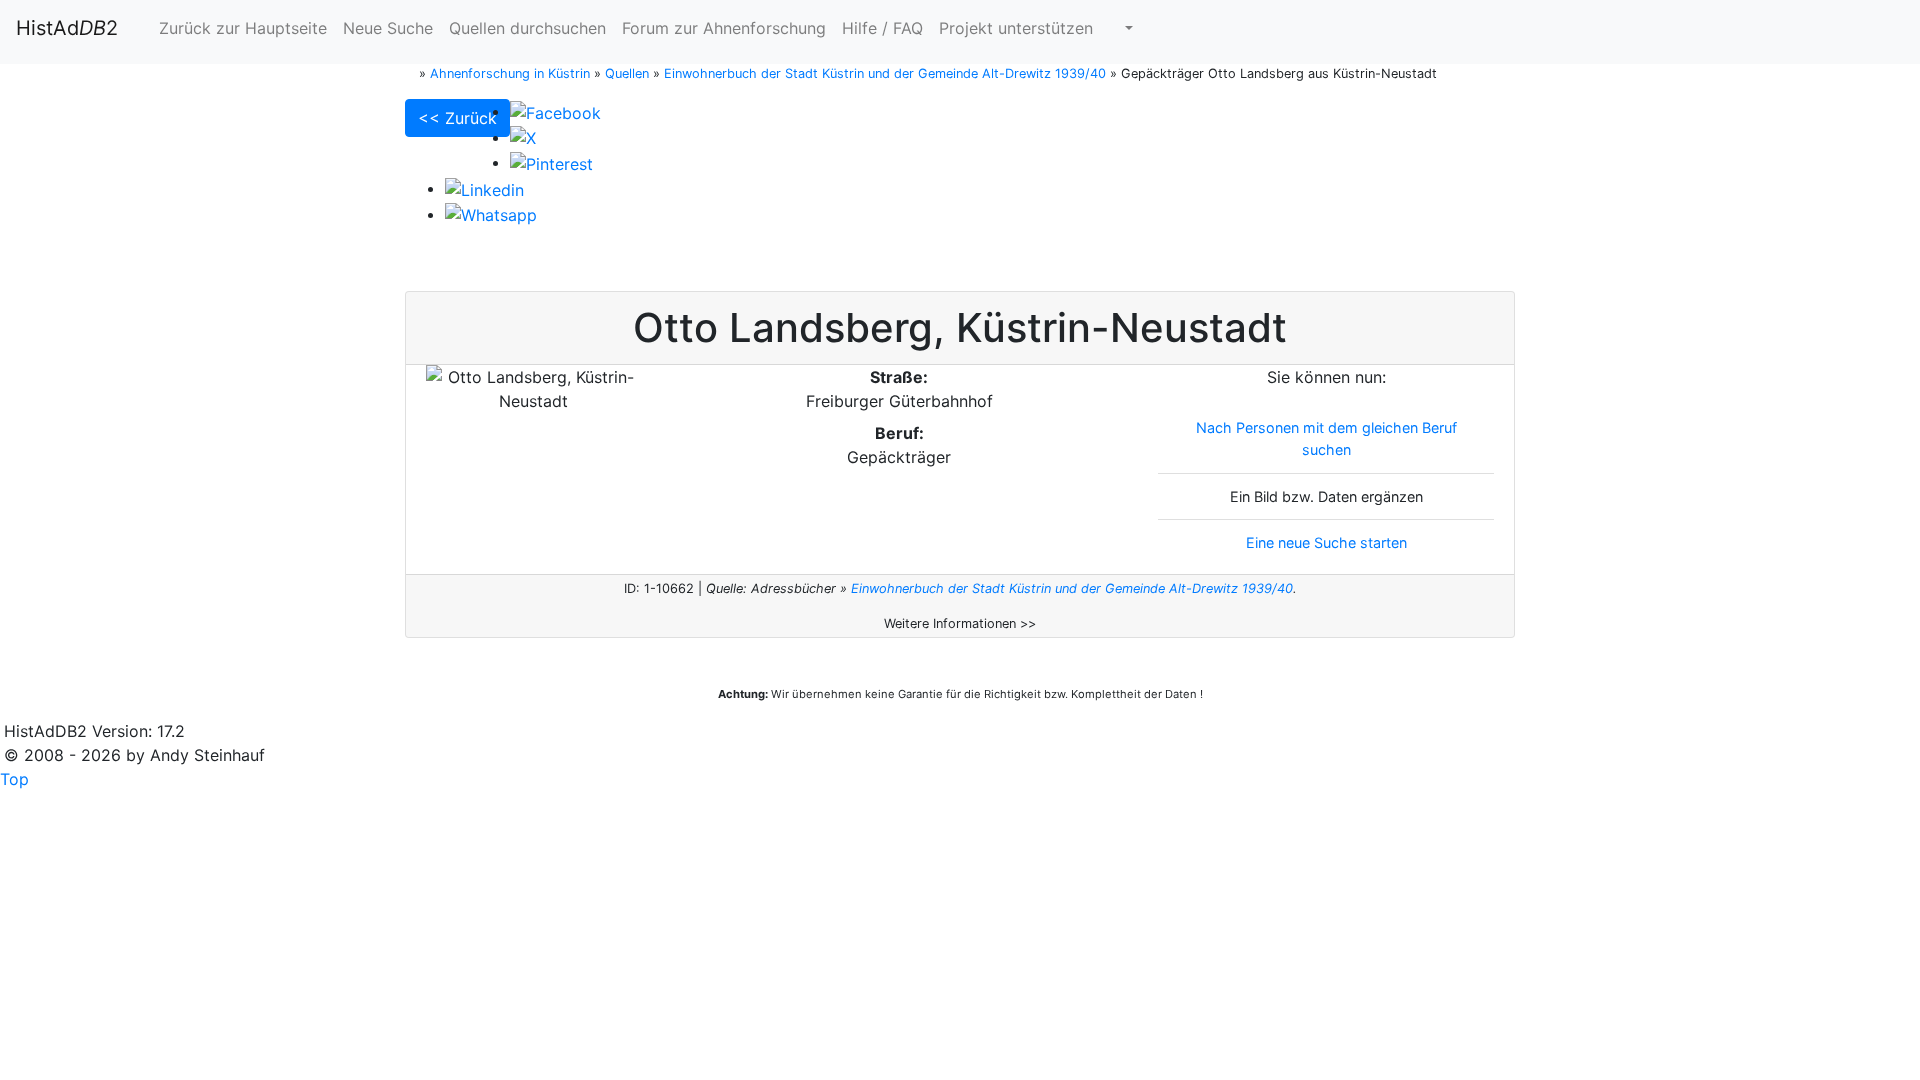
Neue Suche (388, 28)
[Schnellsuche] (1121, 28)
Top (14, 779)
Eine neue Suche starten (1326, 542)
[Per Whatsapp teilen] (491, 214)
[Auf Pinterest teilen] (551, 162)
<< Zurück (457, 118)
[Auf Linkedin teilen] (484, 188)
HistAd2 (67, 28)
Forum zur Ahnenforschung (724, 28)
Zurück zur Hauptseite (240, 28)
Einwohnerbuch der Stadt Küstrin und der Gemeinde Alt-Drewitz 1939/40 (1072, 588)
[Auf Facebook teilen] (555, 111)
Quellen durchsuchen (527, 28)
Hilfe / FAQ (882, 28)
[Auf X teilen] (523, 137)
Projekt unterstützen (1016, 28)
